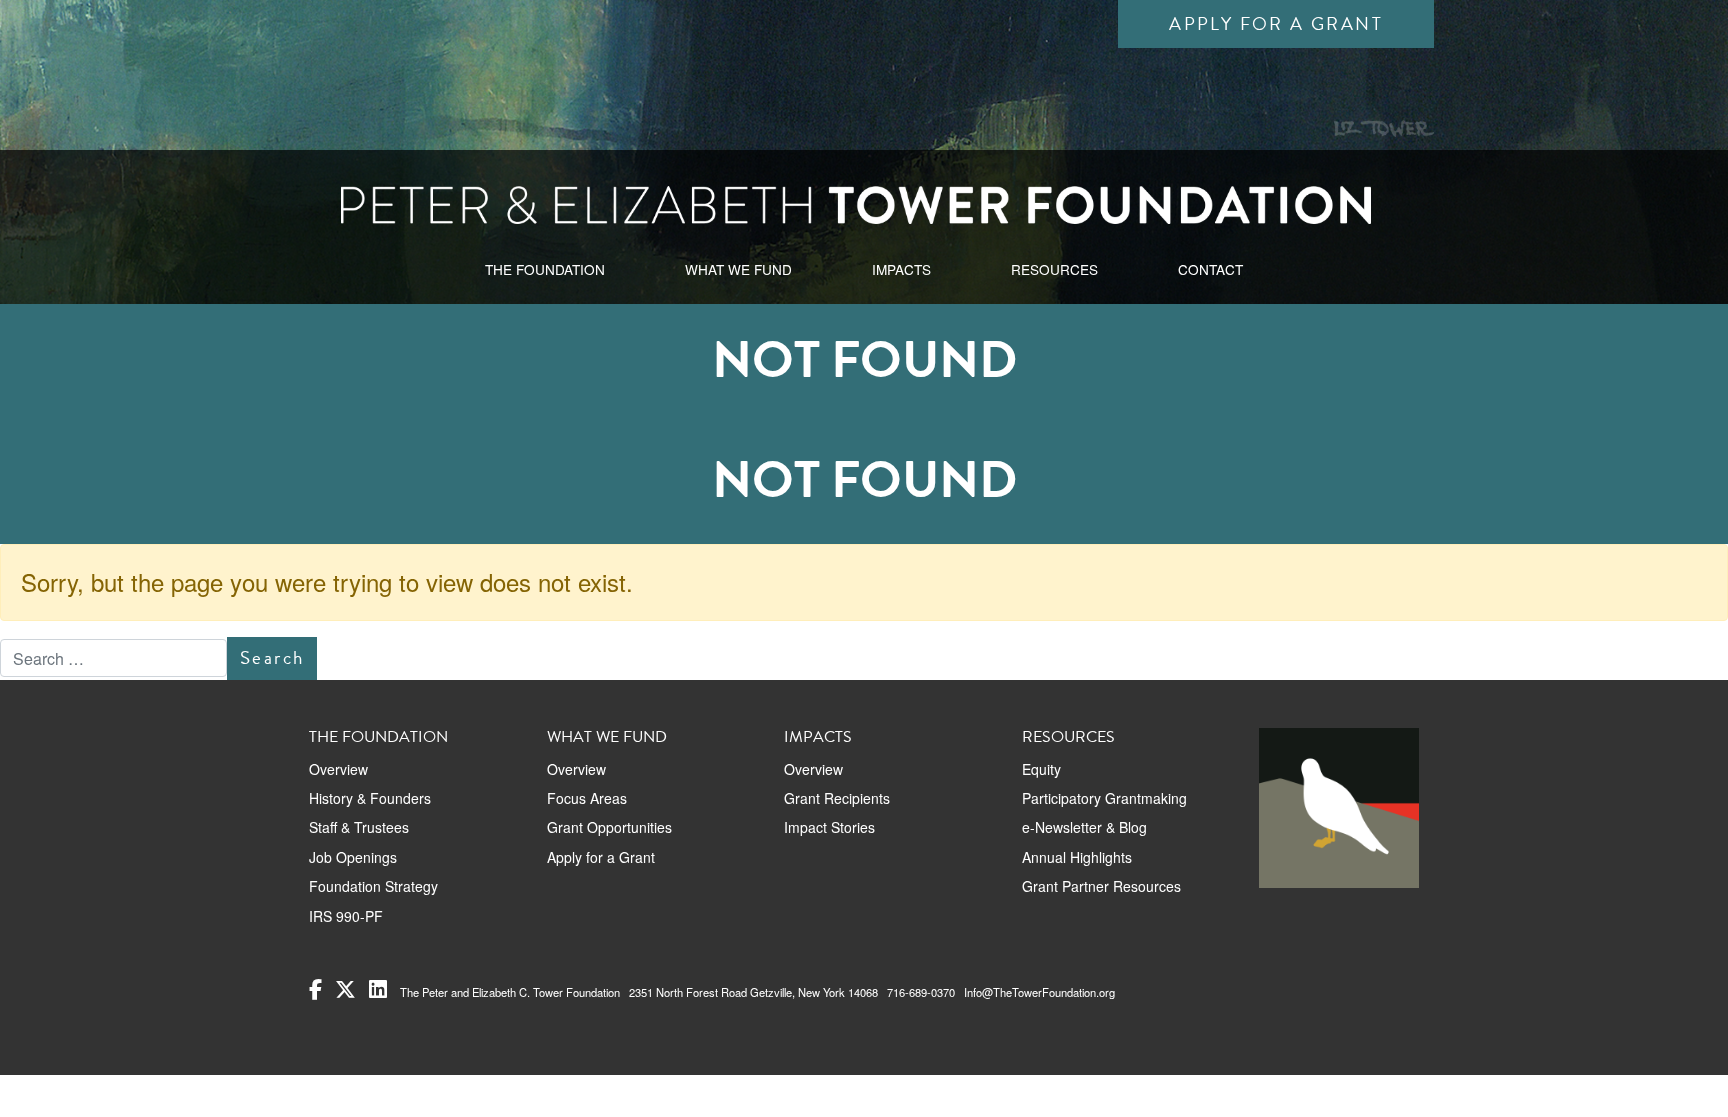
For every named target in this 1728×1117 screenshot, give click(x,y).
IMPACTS (901, 269)
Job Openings (353, 857)
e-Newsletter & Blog (1084, 827)
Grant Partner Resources (1101, 886)
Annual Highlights (1077, 857)
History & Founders (370, 798)
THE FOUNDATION (545, 269)
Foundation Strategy (373, 886)
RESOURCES (1054, 269)
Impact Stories (829, 827)
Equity (1041, 769)
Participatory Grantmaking (1104, 798)
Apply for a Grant (1276, 23)
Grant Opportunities (609, 827)
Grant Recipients (837, 798)
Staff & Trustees (359, 827)
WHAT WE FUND (738, 269)
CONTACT (1210, 269)
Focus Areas (587, 798)
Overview (338, 769)
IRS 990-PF (346, 916)
